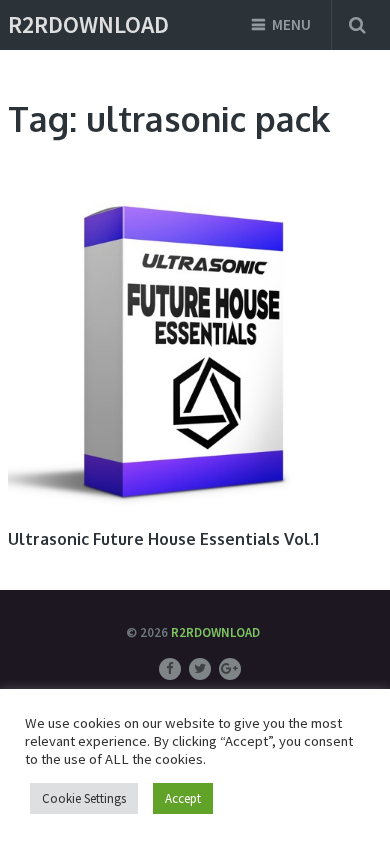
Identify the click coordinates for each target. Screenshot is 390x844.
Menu (291, 24)
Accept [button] (183, 798)
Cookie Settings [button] (84, 798)
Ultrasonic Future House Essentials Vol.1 (163, 539)
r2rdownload (88, 25)
